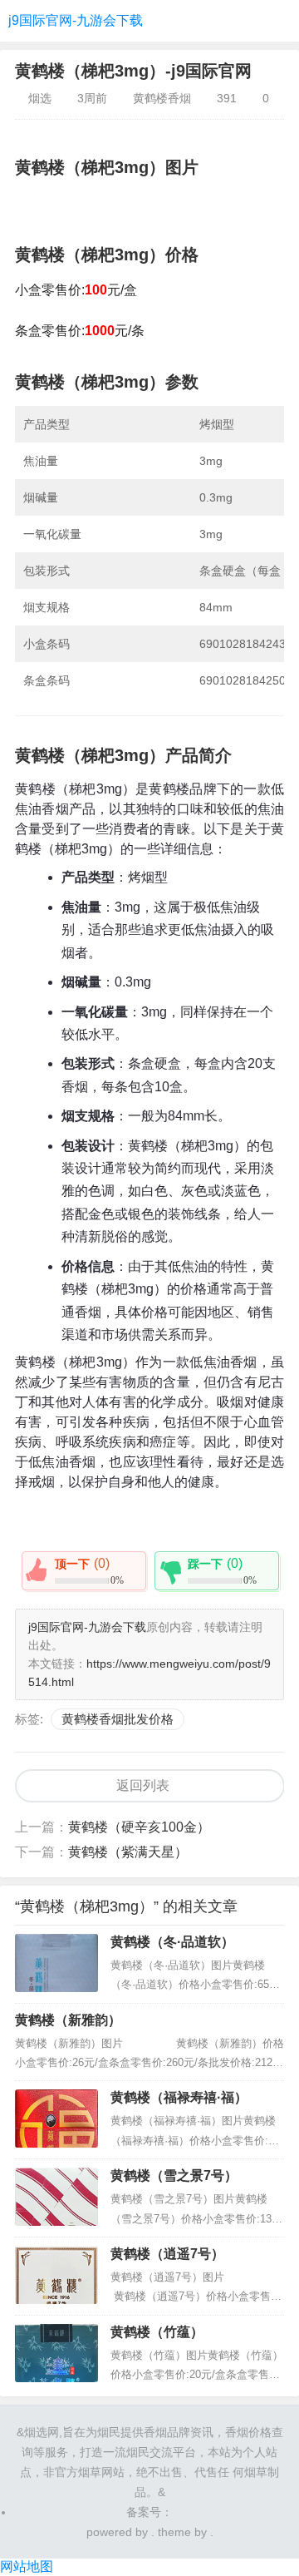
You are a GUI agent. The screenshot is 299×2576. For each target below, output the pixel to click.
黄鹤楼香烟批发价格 (118, 1719)
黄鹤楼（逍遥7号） (167, 2254)
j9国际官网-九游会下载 (76, 20)
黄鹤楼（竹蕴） (157, 2332)
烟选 (40, 98)
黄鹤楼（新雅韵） (68, 2020)
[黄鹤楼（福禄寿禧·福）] (56, 2119)
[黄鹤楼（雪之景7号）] (56, 2197)
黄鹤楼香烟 (162, 98)
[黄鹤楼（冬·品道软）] (56, 1963)
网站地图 (27, 2566)
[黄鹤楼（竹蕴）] (56, 2353)
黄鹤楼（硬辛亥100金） (139, 1827)
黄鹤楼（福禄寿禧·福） (179, 2097)
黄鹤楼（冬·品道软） (172, 1942)
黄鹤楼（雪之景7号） (174, 2176)
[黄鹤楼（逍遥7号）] (56, 2275)
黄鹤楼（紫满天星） (128, 1852)
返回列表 (143, 1785)
